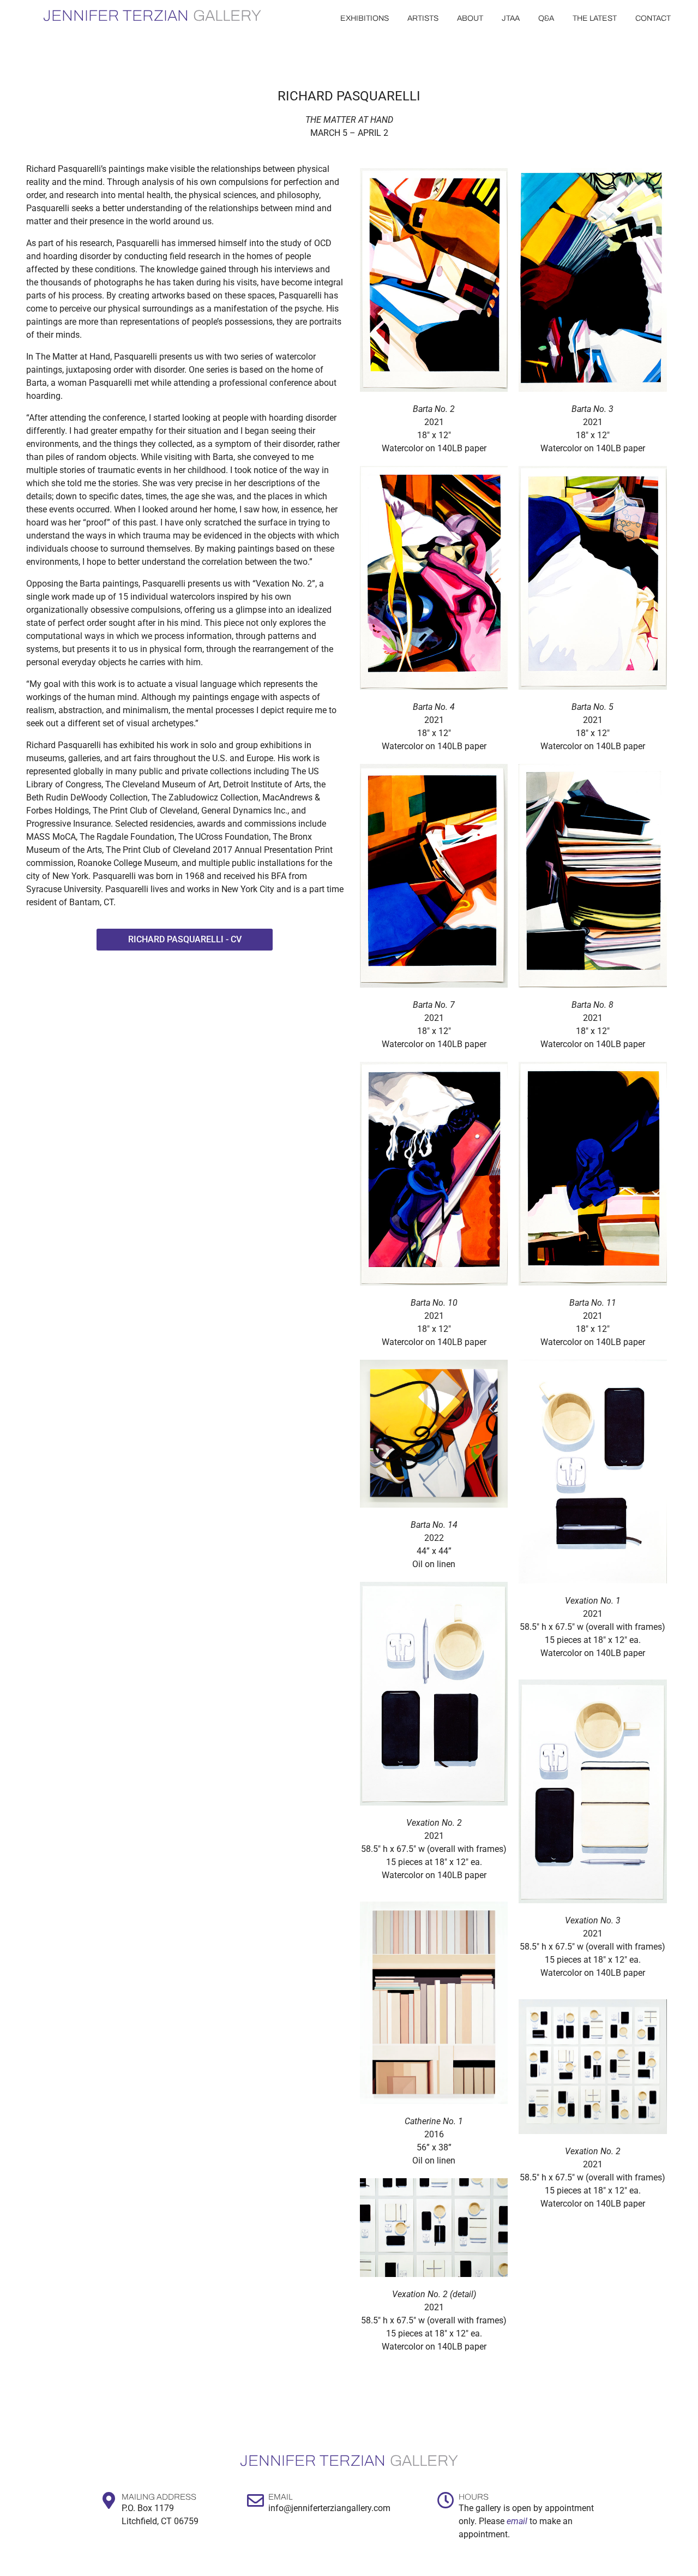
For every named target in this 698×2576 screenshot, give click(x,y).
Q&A (546, 18)
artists (423, 18)
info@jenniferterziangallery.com (329, 2508)
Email (280, 2497)
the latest (595, 18)
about (470, 18)
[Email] (255, 2500)
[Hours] (446, 2500)
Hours (474, 2497)
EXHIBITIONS (365, 18)
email (517, 2521)
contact (653, 18)
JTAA (511, 18)
